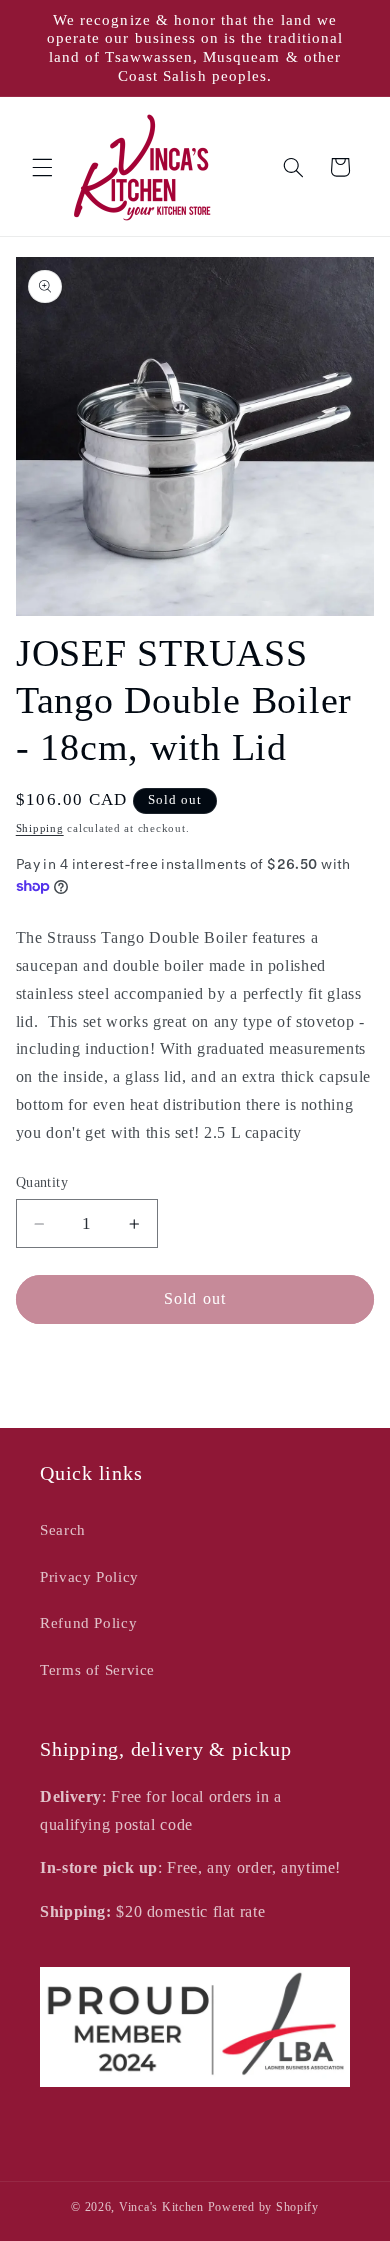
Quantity (42, 1182)
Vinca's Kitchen (161, 2207)
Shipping (40, 828)
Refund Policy (88, 1623)
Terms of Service (97, 1670)
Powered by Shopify (263, 2207)
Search (63, 1530)
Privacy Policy (89, 1577)
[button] (42, 167)
